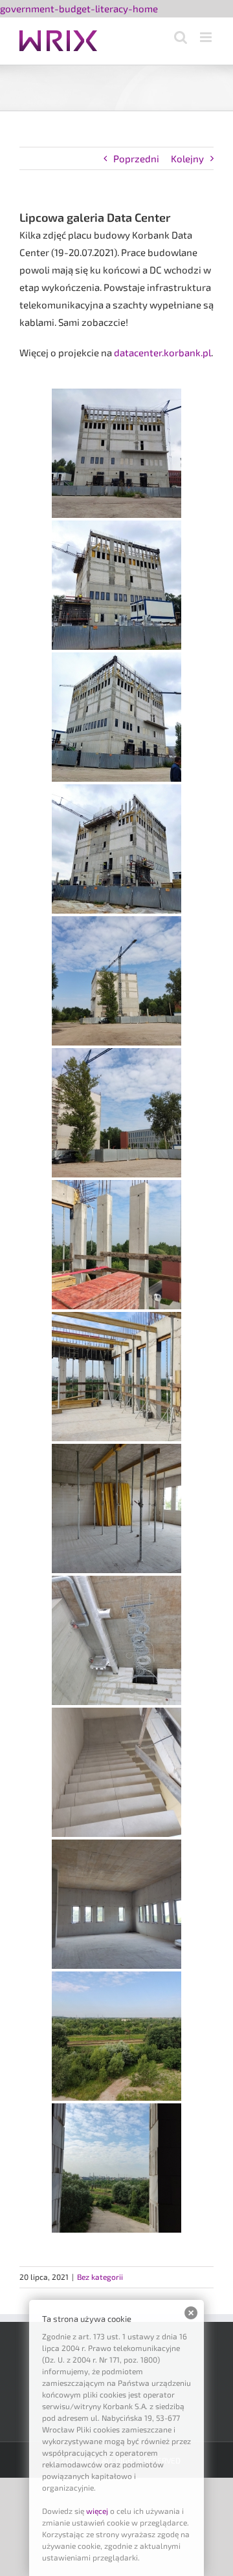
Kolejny (187, 158)
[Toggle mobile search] (181, 37)
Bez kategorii (100, 2277)
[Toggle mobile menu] (207, 37)
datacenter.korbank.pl (162, 352)
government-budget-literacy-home (79, 8)
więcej (97, 2511)
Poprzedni (136, 158)
